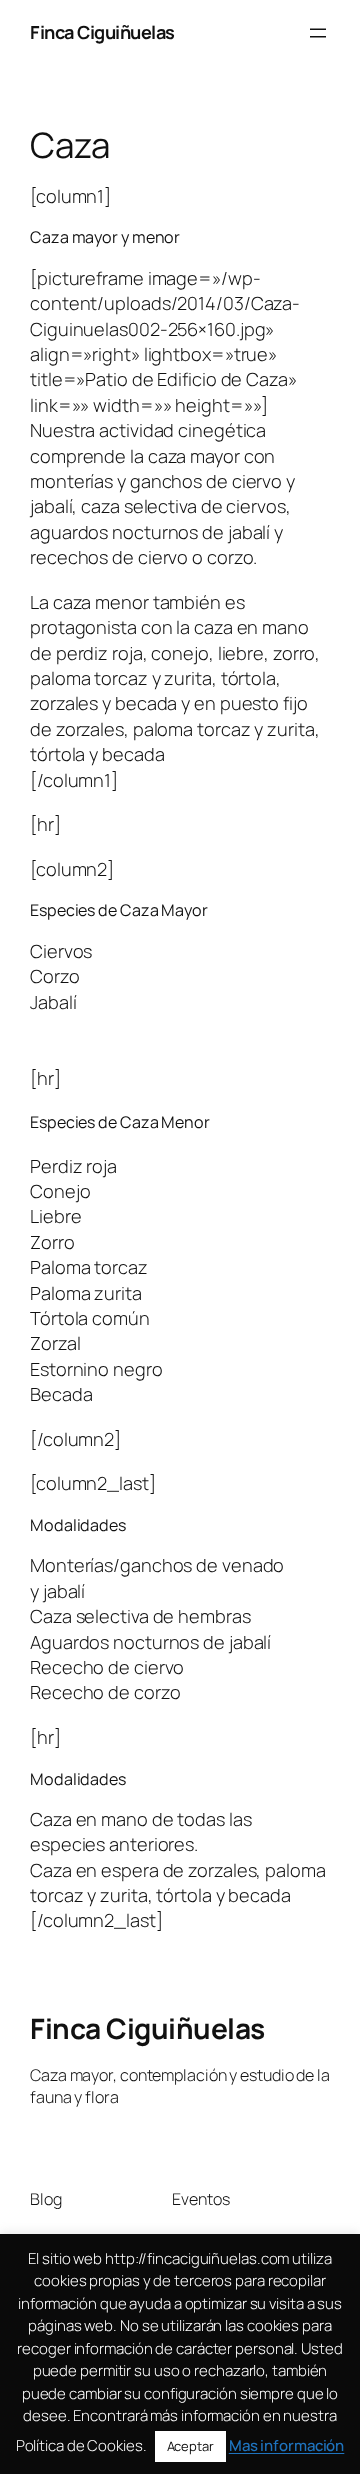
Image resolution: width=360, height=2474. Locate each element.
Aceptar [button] (190, 2446)
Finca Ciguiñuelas (102, 32)
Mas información (287, 2445)
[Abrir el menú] (318, 33)
